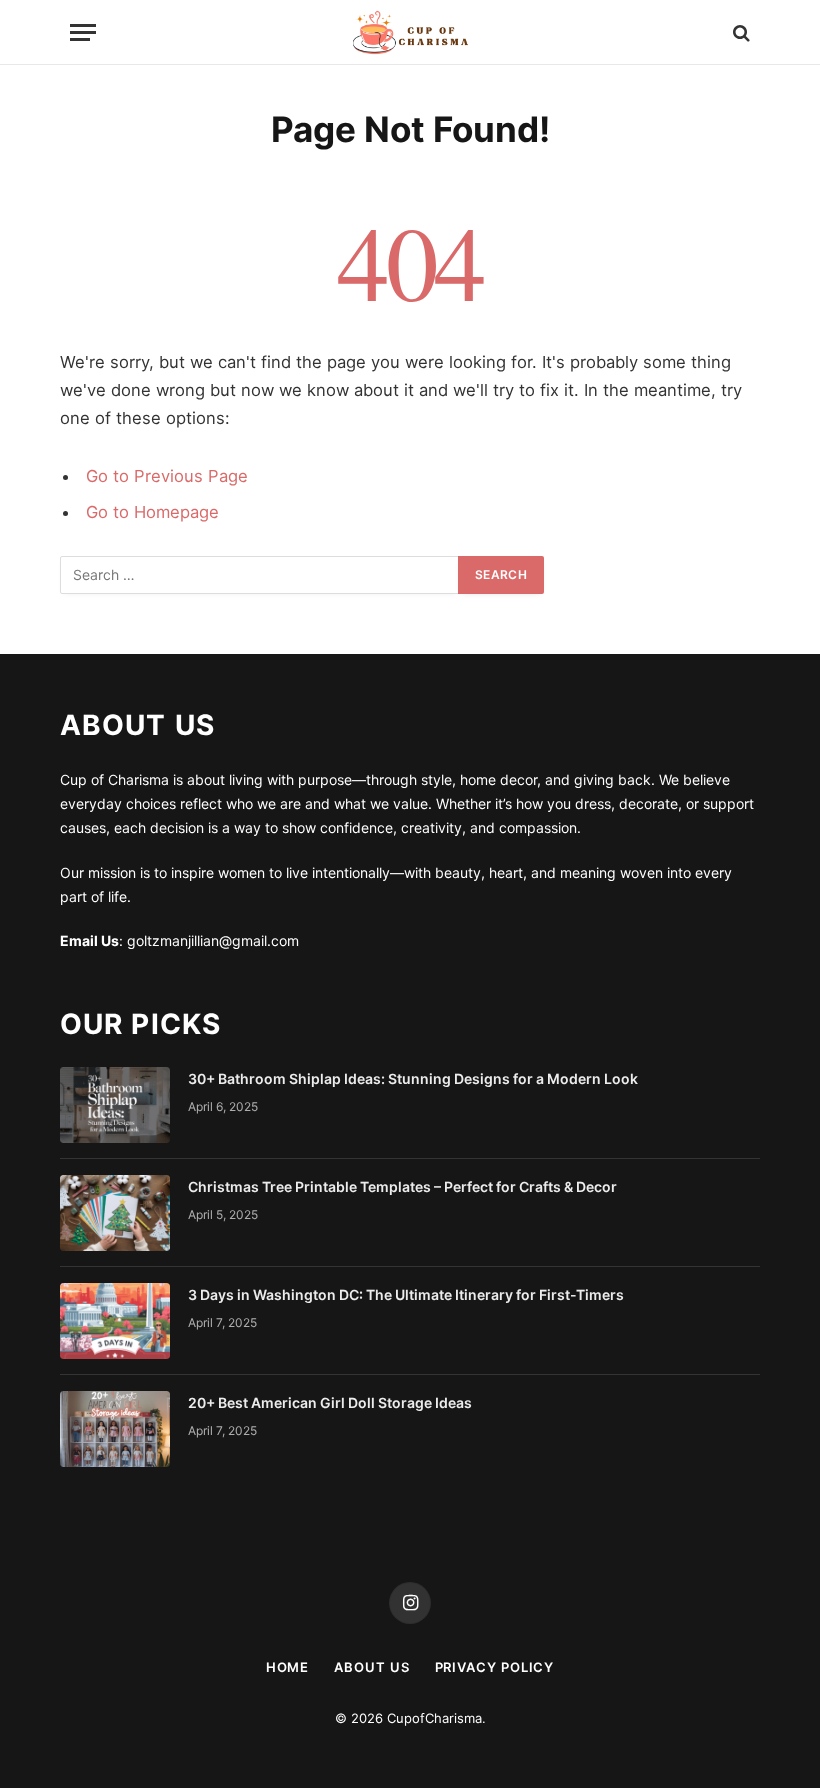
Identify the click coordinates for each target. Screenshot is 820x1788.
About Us (371, 1667)
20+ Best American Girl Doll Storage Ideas (330, 1402)
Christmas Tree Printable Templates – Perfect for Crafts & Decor (402, 1186)
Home (288, 1667)
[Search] (739, 32)
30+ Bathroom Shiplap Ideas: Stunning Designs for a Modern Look (413, 1078)
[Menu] (83, 32)
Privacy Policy (495, 1667)
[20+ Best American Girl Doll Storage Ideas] (115, 1429)
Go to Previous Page (167, 476)
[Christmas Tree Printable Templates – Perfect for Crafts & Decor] (115, 1213)
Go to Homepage (152, 512)
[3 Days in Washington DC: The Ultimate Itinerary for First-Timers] (115, 1321)
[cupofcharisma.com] (410, 32)
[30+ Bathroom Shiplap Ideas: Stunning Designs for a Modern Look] (115, 1105)
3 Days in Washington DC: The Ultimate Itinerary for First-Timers (406, 1294)
